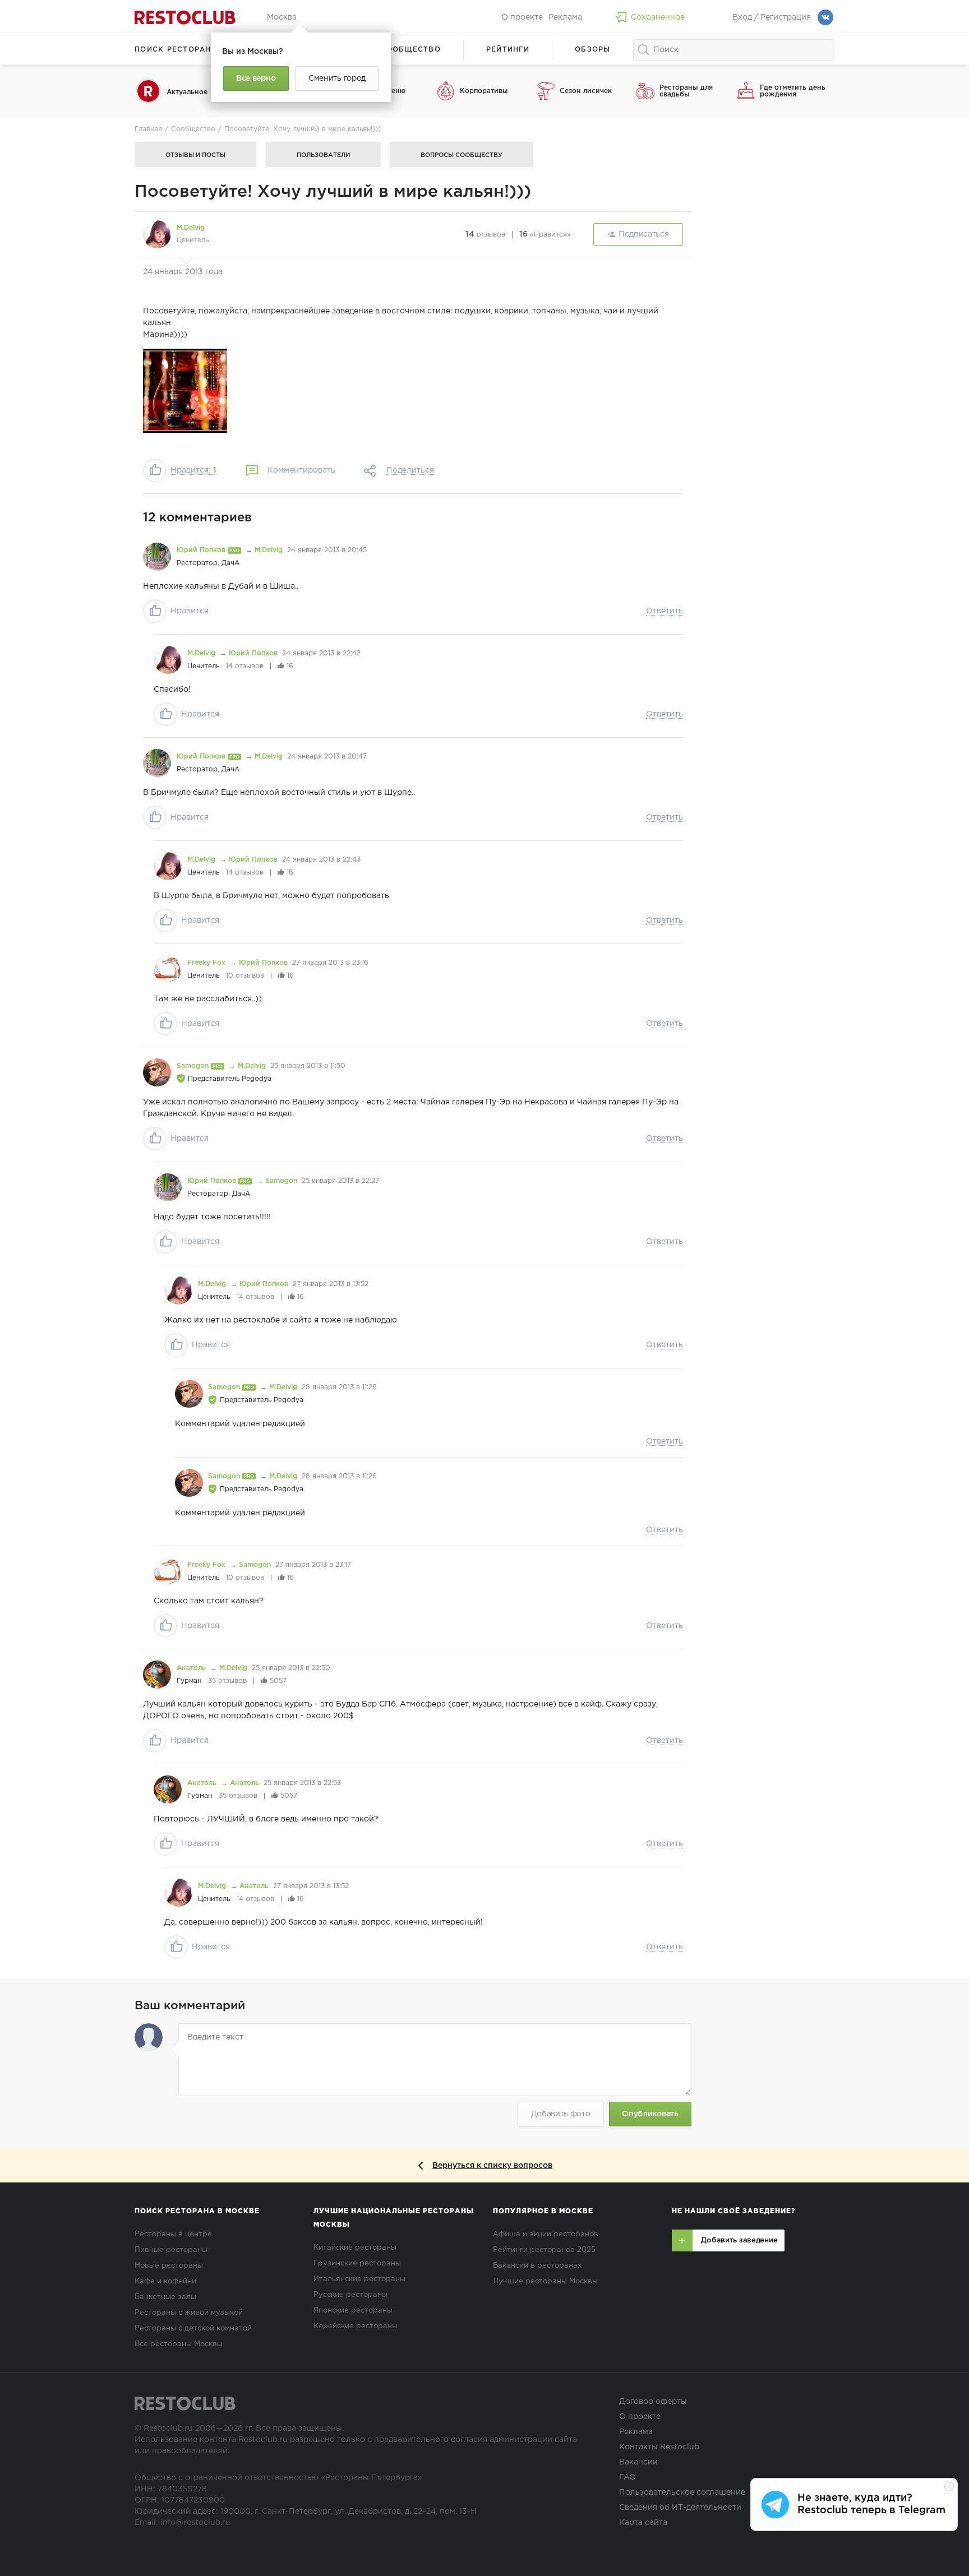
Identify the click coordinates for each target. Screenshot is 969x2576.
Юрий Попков (202, 550)
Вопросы (462, 155)
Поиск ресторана (176, 50)
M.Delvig (191, 228)
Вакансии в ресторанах (537, 2266)
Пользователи (323, 155)
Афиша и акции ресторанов (546, 2234)
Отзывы (195, 155)
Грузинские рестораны (357, 2263)
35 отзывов (227, 1681)
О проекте (522, 17)
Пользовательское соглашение (682, 2492)
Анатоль (192, 1668)
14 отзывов (245, 666)
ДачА (230, 563)
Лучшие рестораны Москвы (545, 2281)
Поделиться (410, 470)
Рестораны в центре (173, 2234)
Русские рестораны (350, 2295)
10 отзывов (245, 976)
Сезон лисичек (586, 91)
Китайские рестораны (355, 2248)
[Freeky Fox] (168, 969)
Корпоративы (484, 91)
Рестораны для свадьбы (686, 91)
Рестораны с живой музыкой (189, 2313)
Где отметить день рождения (793, 91)
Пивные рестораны (171, 2250)
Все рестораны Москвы (179, 2344)
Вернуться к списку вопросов (492, 2166)
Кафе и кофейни (165, 2281)
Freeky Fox (207, 963)
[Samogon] (157, 1072)
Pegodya (257, 1079)
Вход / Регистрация (772, 17)
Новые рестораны (169, 2266)
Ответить (665, 611)
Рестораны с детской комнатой (193, 2328)
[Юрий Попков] (157, 557)
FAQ (627, 2477)
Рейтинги (508, 50)
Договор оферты (653, 2402)
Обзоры (593, 50)
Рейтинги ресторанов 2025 (544, 2250)
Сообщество (410, 50)
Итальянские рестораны (359, 2279)
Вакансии (638, 2462)
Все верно (256, 78)
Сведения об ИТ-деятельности (680, 2508)
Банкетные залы (165, 2297)
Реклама (565, 17)
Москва (282, 17)
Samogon (194, 1066)
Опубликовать (650, 2114)
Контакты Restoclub (659, 2447)
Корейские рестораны (356, 2326)
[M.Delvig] (157, 234)
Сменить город (337, 78)
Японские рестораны (353, 2311)
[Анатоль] (157, 1675)
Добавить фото (561, 2114)
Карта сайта (643, 2523)
